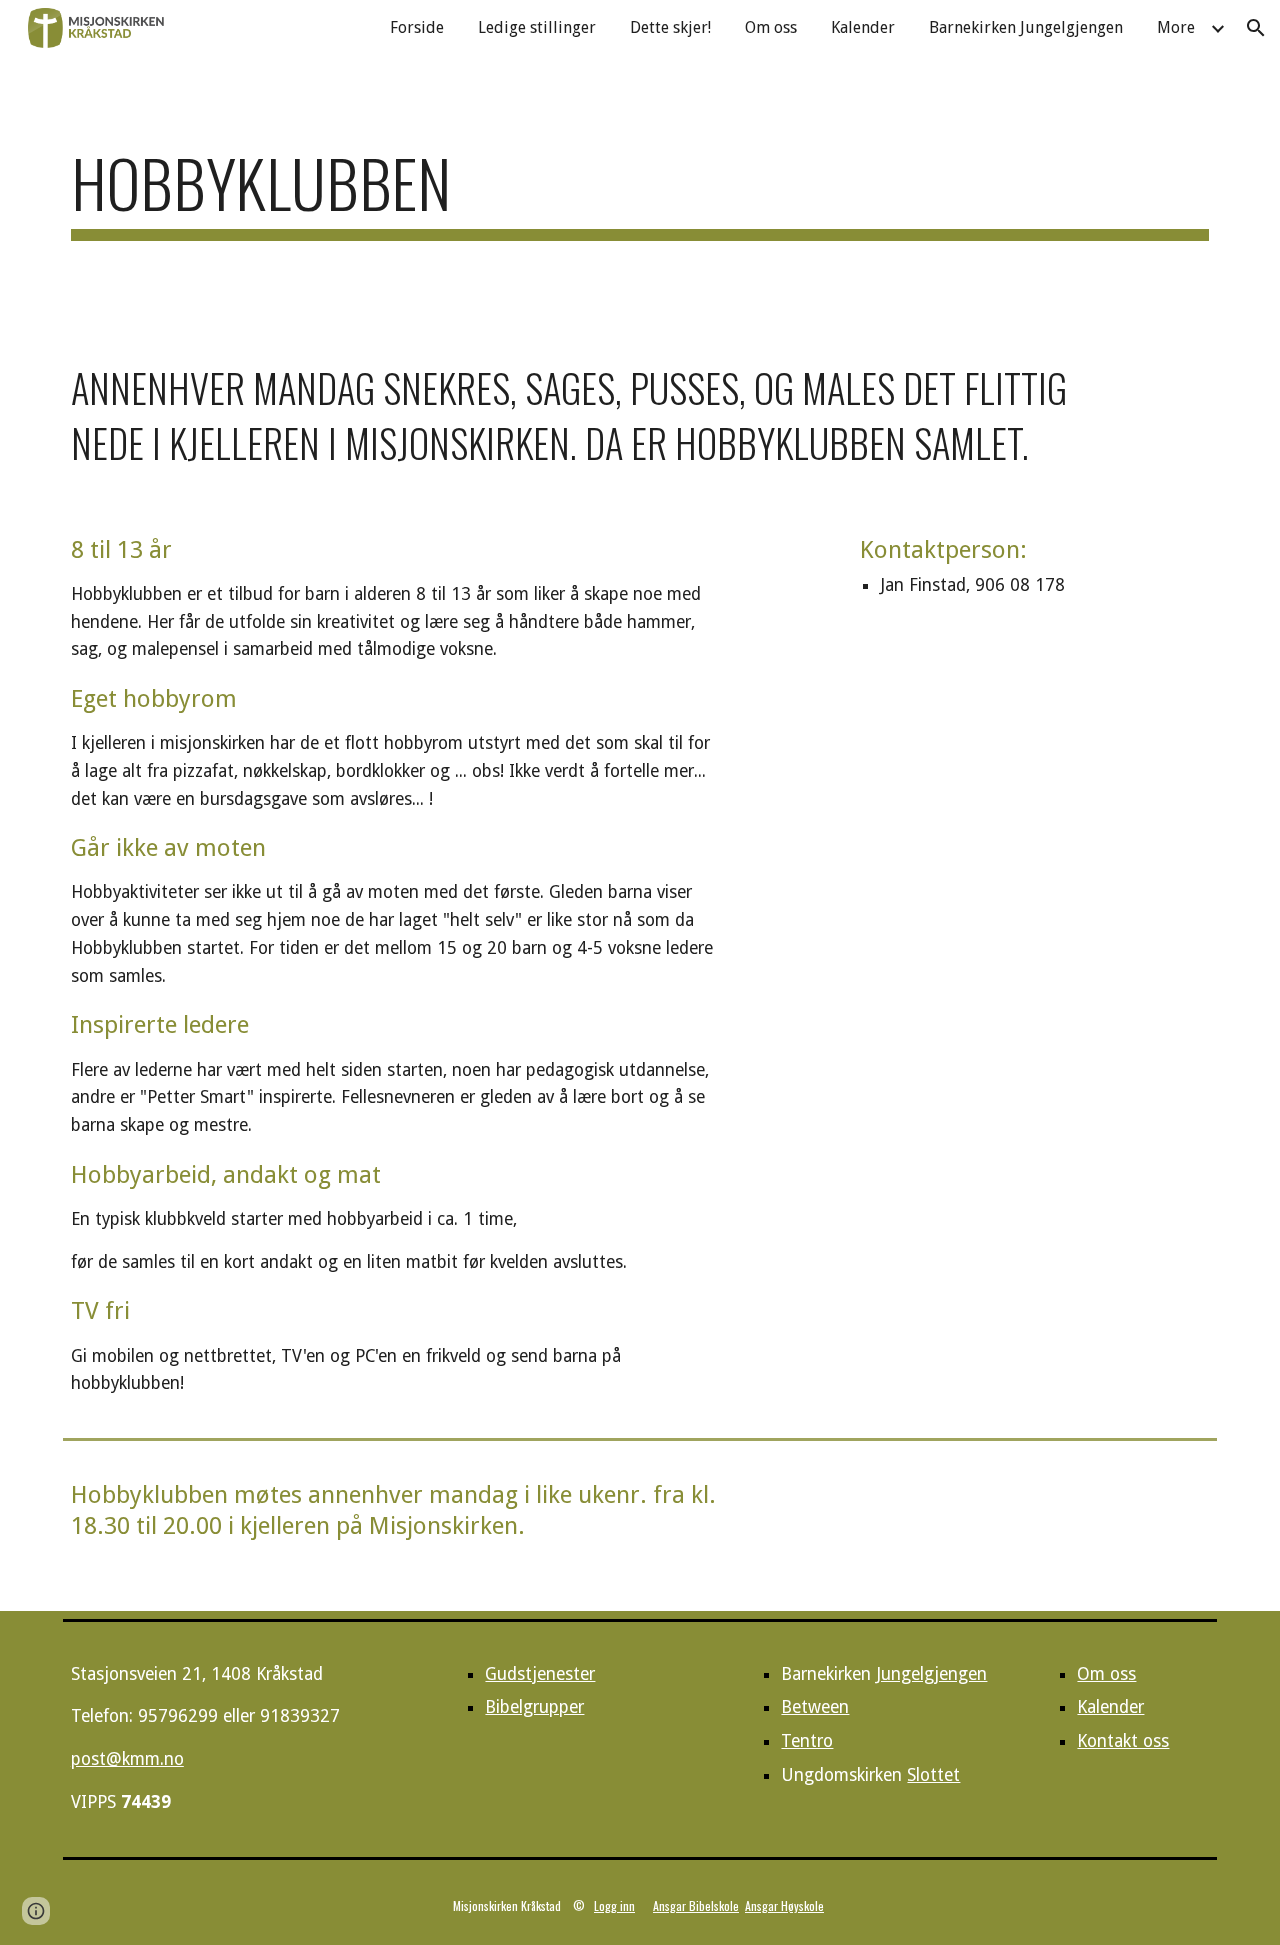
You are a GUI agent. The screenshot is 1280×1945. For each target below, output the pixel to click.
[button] (1256, 28)
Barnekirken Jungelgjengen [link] (1026, 27)
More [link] (1176, 27)
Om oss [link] (771, 27)
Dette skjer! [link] (670, 27)
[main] (640, 192)
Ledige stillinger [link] (537, 27)
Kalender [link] (863, 27)
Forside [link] (417, 27)
